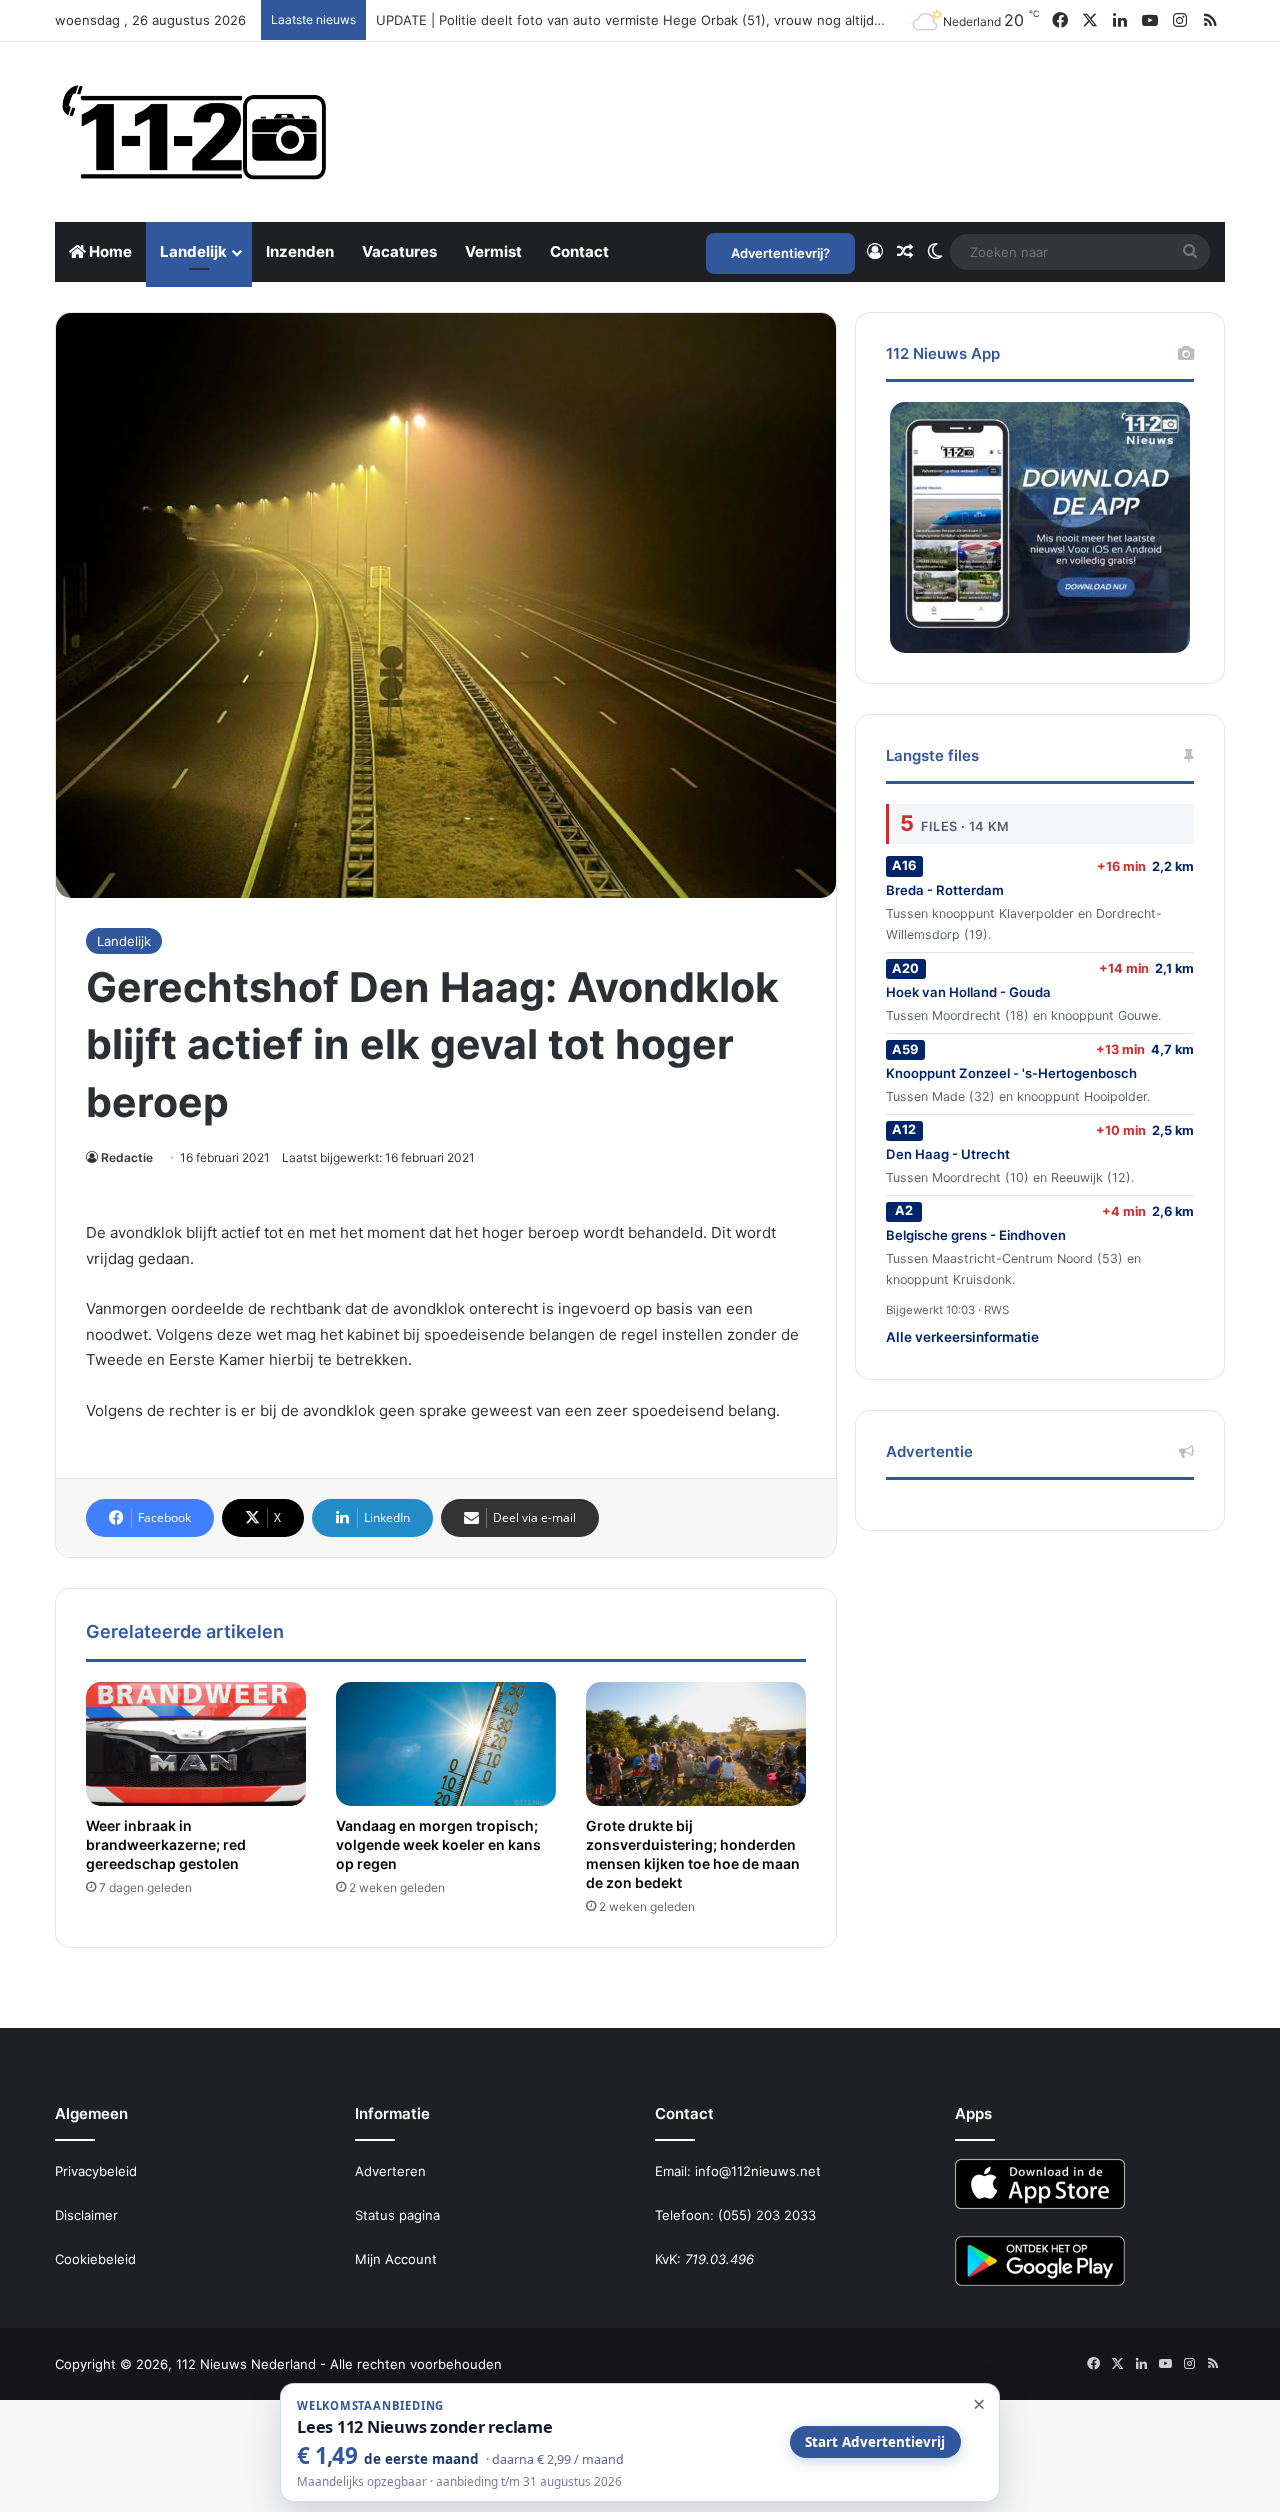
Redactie (127, 1157)
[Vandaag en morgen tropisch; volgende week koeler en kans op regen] (446, 1744)
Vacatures (399, 251)
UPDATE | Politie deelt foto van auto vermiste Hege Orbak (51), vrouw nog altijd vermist (650, 20)
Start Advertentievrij (875, 2442)
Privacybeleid (96, 2171)
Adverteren (390, 2171)
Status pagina (397, 2215)
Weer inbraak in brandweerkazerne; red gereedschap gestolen (166, 1844)
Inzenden (300, 251)
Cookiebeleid (95, 2259)
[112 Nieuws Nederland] (195, 132)
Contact (579, 251)
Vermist (493, 251)
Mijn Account (396, 2259)
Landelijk (193, 251)
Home (109, 251)
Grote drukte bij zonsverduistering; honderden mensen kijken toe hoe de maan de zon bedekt (693, 1854)
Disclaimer (86, 2215)
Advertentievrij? (780, 253)
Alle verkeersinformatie (962, 1337)
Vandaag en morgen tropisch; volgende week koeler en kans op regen (438, 1844)
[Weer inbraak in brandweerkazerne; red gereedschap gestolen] (196, 1744)
